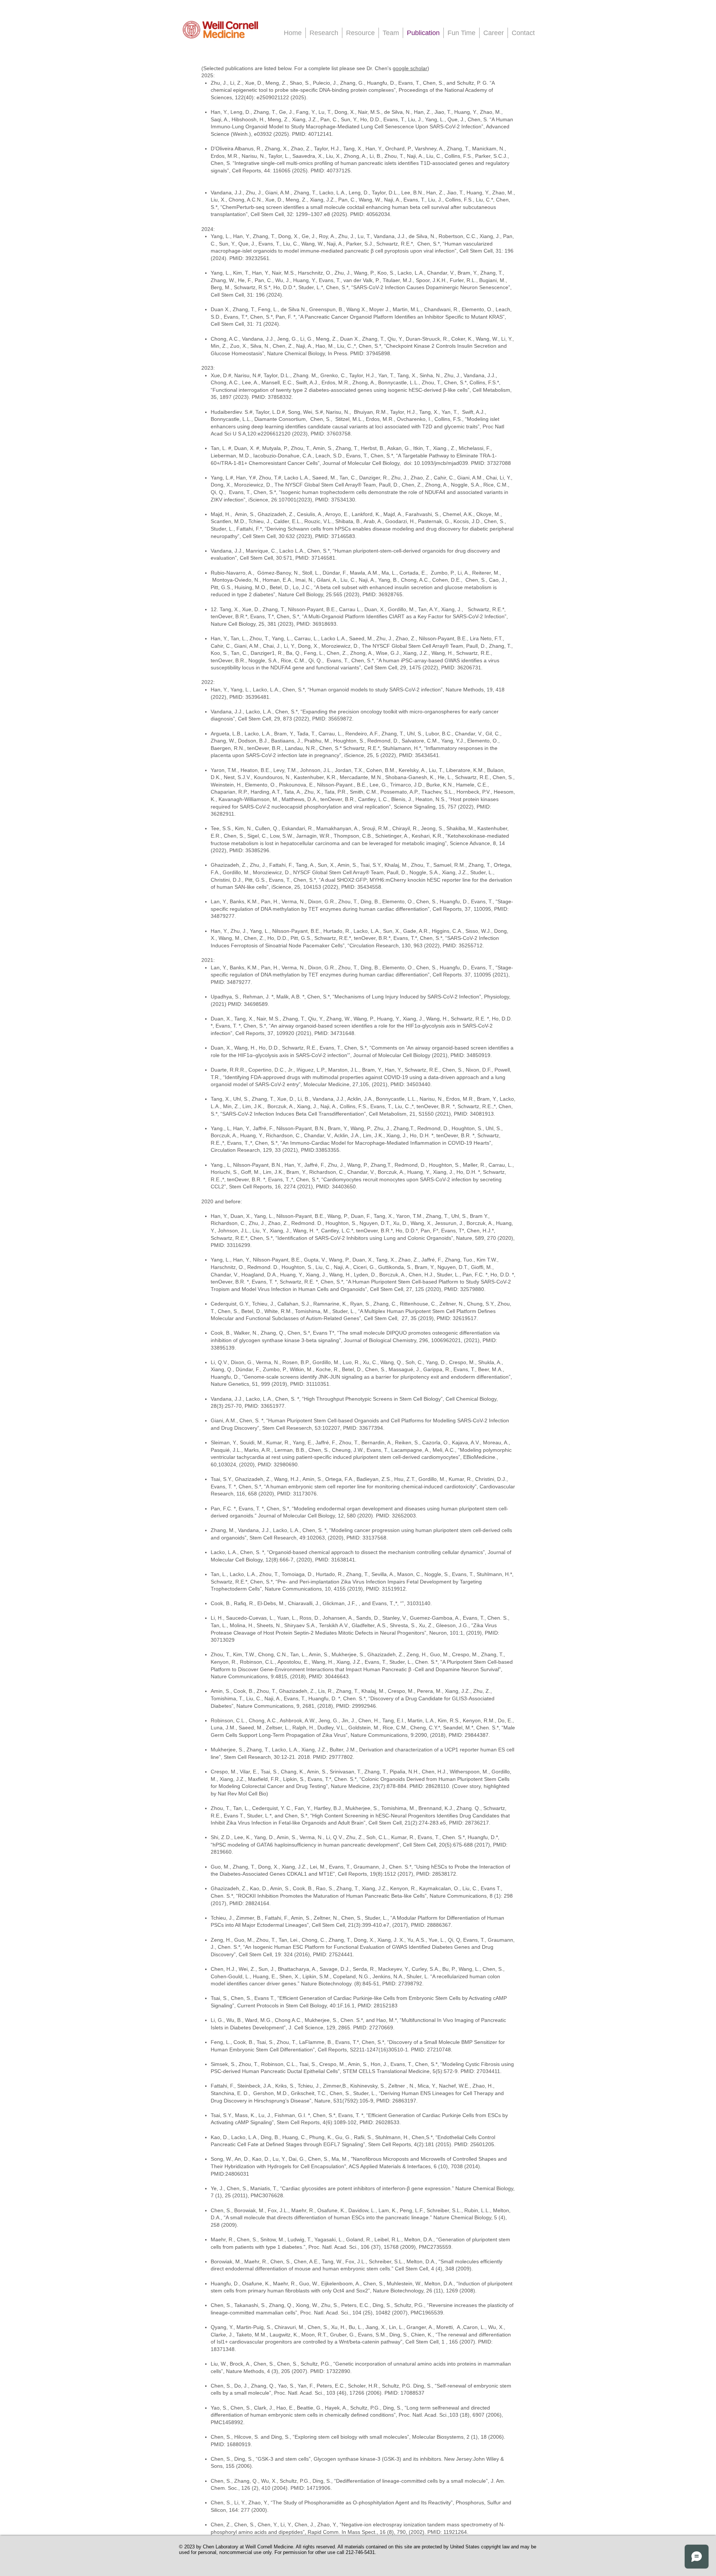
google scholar (410, 68)
